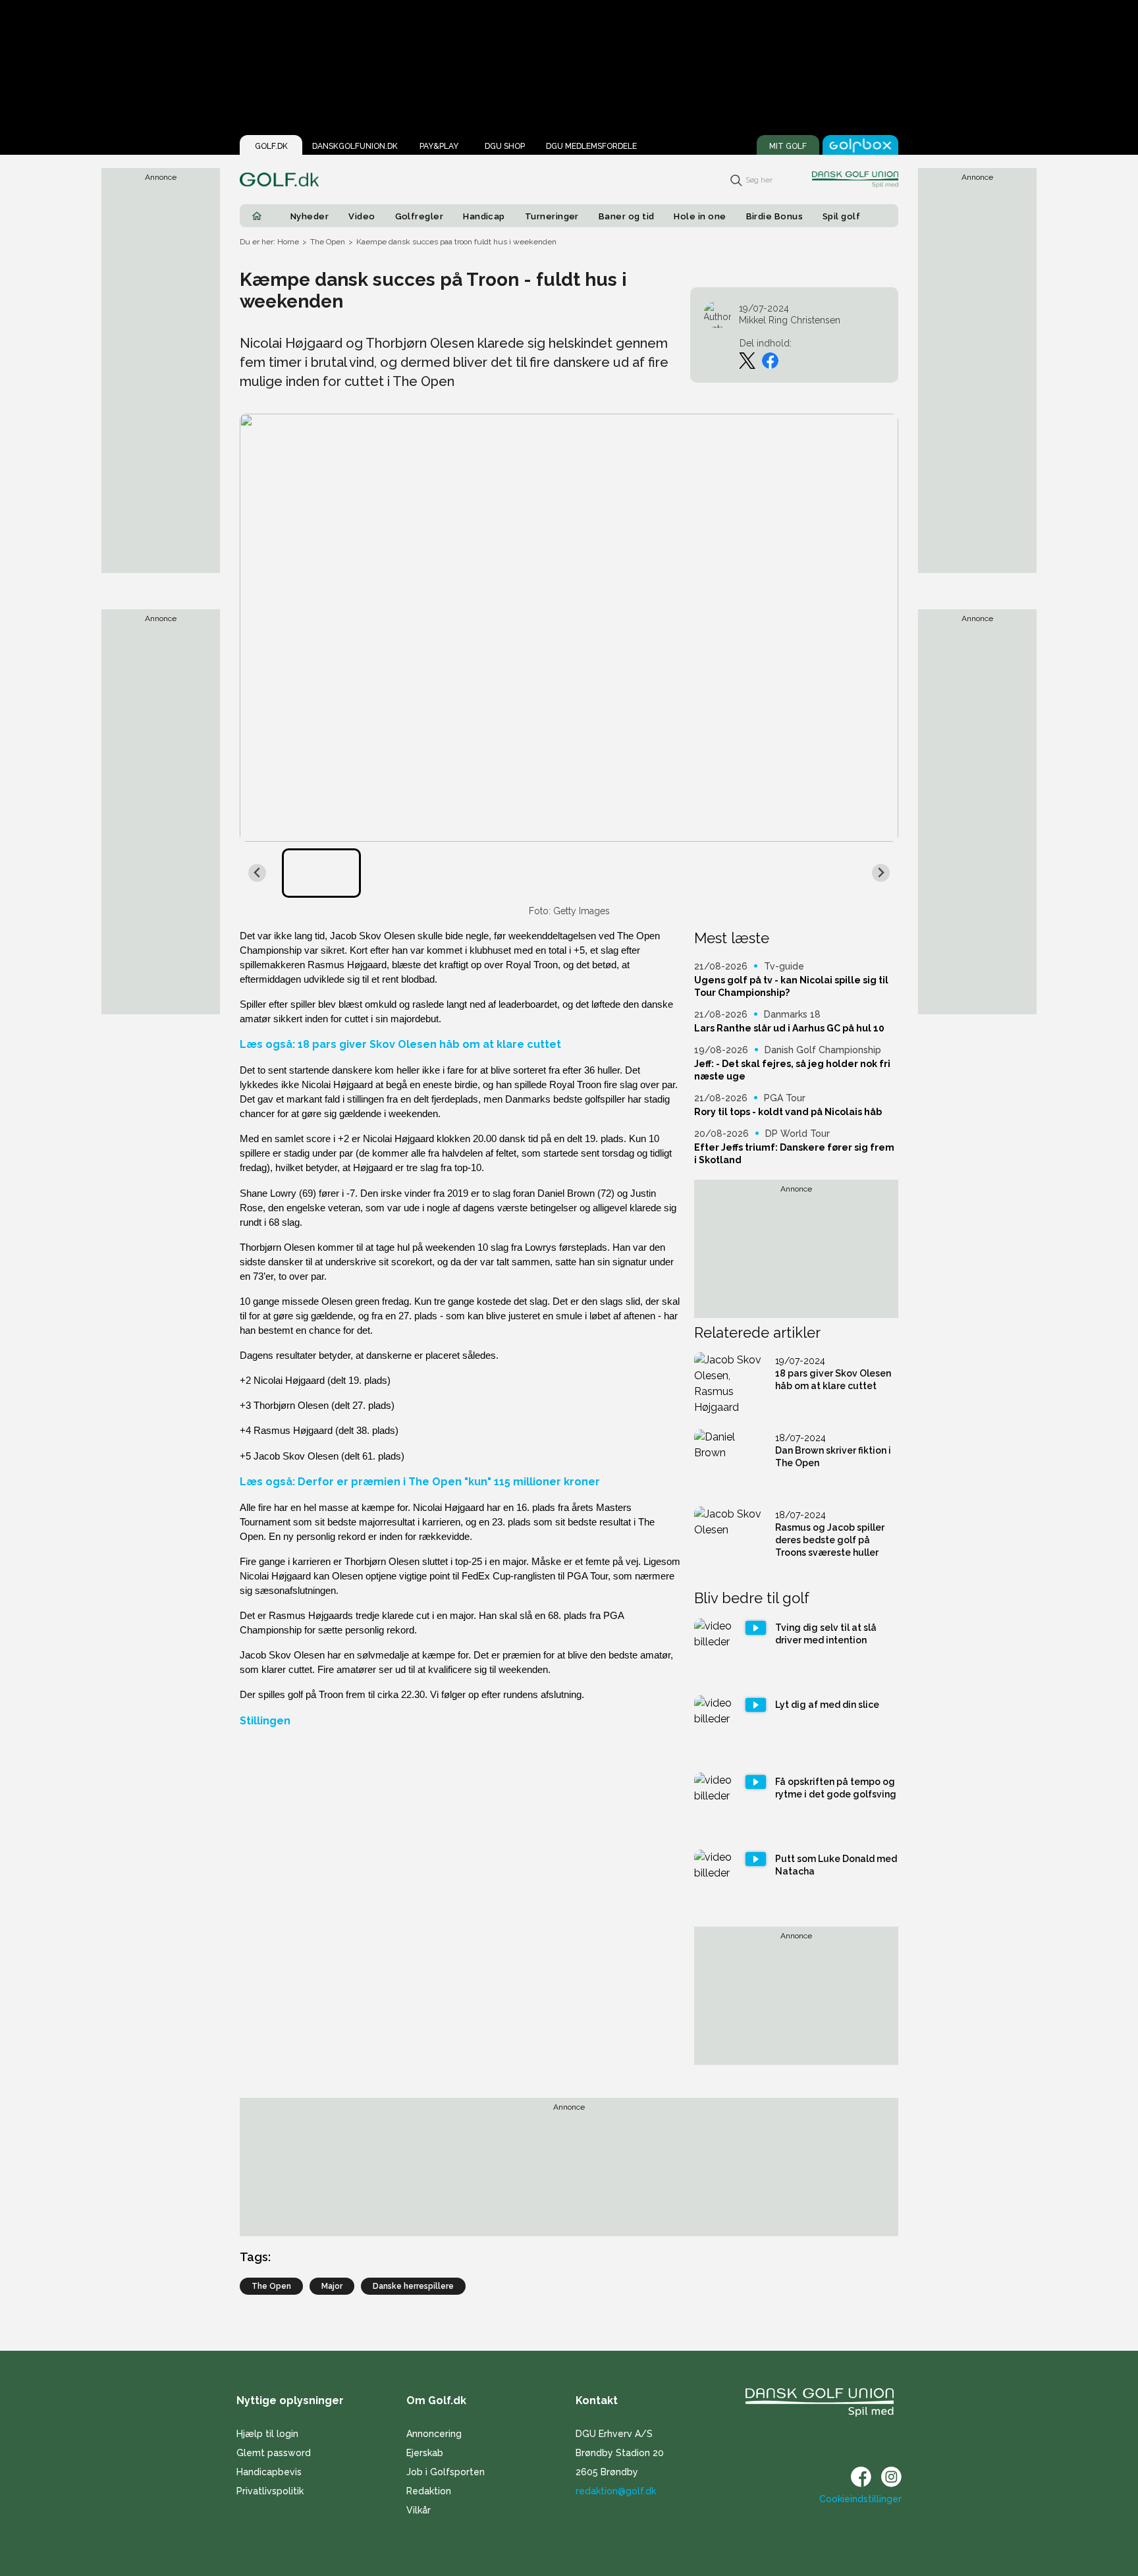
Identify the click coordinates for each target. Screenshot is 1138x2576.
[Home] (257, 216)
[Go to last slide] (257, 873)
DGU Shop (505, 146)
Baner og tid (627, 216)
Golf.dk (271, 146)
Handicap (484, 216)
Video (362, 216)
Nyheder (310, 216)
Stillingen (265, 1721)
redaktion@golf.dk (616, 2491)
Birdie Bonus (775, 216)
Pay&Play (439, 146)
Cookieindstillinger (860, 2499)
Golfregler (420, 216)
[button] (321, 873)
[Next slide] (881, 873)
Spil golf (841, 216)
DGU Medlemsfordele (591, 146)
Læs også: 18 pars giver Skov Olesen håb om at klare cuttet (400, 1044)
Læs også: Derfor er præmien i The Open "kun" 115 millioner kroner (420, 1482)
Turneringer (552, 216)
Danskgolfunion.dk (355, 146)
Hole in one (700, 216)
